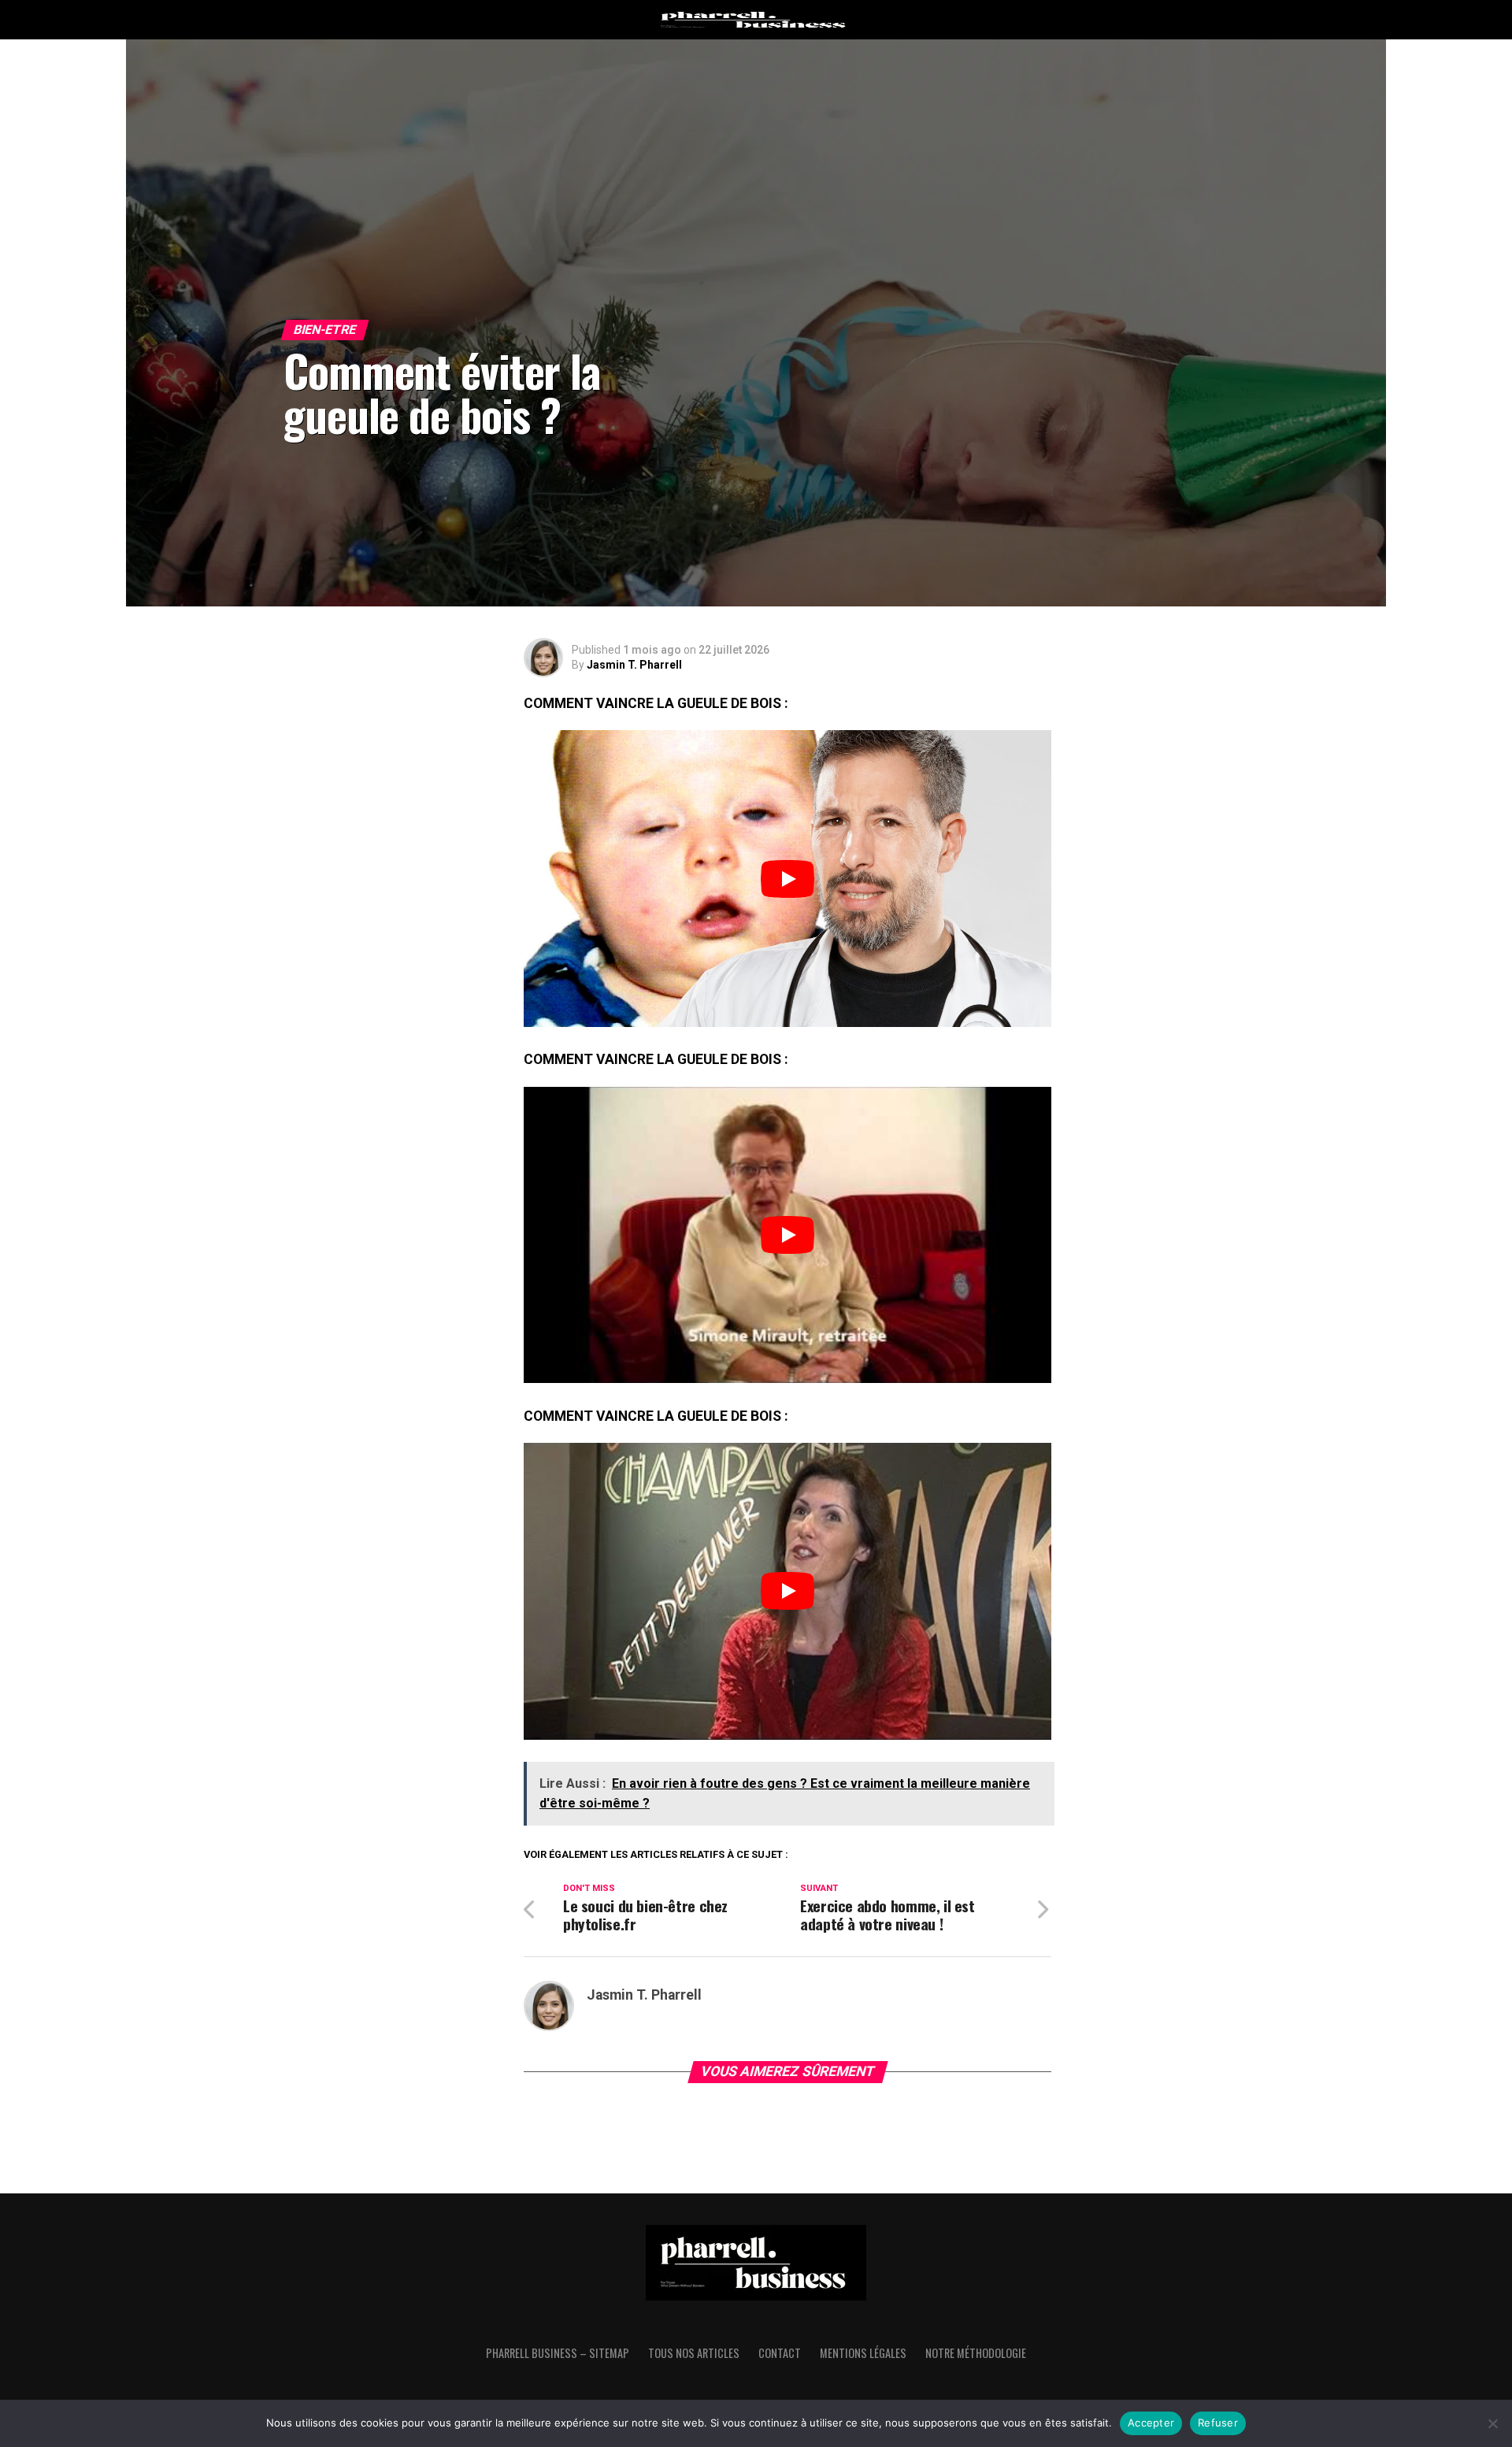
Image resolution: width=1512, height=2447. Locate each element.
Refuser (1218, 2423)
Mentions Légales (863, 2353)
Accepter (1151, 2423)
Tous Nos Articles (694, 2353)
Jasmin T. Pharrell (634, 665)
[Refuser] (1492, 2423)
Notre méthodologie (976, 2353)
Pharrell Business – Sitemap (558, 2353)
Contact (780, 2353)
